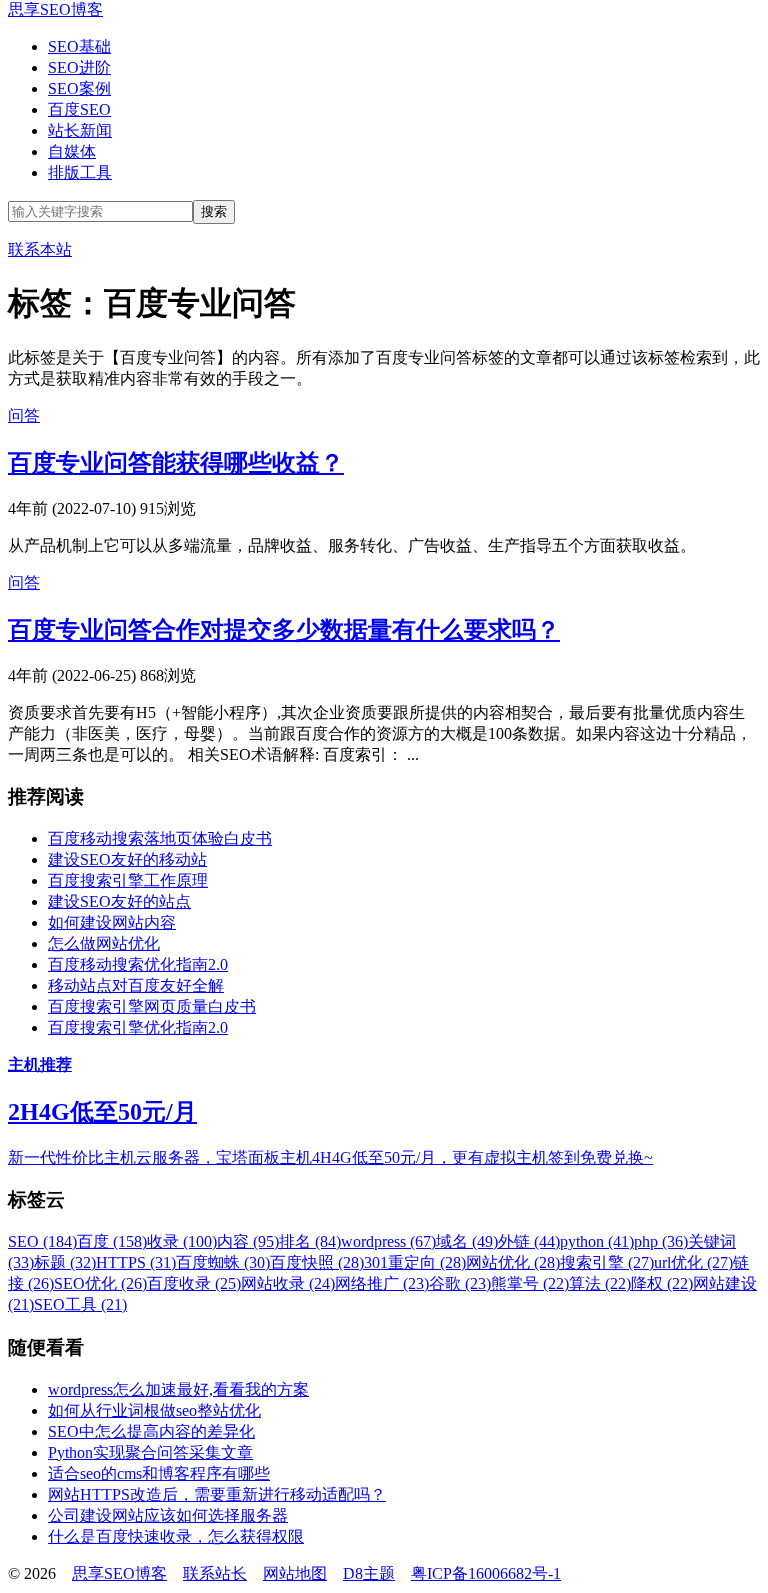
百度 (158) (112, 1241)
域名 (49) (467, 1241)
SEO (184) (42, 1241)
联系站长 (215, 1573)
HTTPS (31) (136, 1262)
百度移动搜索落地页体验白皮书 (160, 838)
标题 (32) (65, 1262)
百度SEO (79, 109)
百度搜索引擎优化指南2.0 (138, 1027)
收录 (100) (182, 1241)
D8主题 (369, 1573)
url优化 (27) (693, 1262)
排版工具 (80, 172)
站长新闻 (80, 130)
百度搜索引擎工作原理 (128, 880)
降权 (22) (662, 1283)
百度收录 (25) (194, 1283)
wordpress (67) (388, 1241)
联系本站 (40, 249)
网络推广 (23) (382, 1283)
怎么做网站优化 (104, 943)
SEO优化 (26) (100, 1283)
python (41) (597, 1241)
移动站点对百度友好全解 (136, 985)
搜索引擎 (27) (607, 1262)
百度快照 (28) (317, 1262)
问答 (24, 415)
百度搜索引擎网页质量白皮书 (152, 1006)
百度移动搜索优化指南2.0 (138, 964)
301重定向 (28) (415, 1262)
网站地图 (295, 1573)
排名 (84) (310, 1241)
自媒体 (72, 151)
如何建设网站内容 (112, 922)
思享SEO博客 (55, 9)
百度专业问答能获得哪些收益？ (176, 463)
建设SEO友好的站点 (119, 901)
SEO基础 (79, 46)
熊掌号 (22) (530, 1283)
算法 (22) (600, 1283)
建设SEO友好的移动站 (127, 859)
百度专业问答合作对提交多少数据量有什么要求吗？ (284, 630)
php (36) (661, 1241)
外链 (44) (529, 1241)
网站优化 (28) (513, 1262)
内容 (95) (248, 1241)
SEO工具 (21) (80, 1304)
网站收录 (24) (288, 1283)
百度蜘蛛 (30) (223, 1262)
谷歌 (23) (460, 1283)
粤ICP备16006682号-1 (486, 1573)
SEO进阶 (79, 67)
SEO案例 (79, 88)
